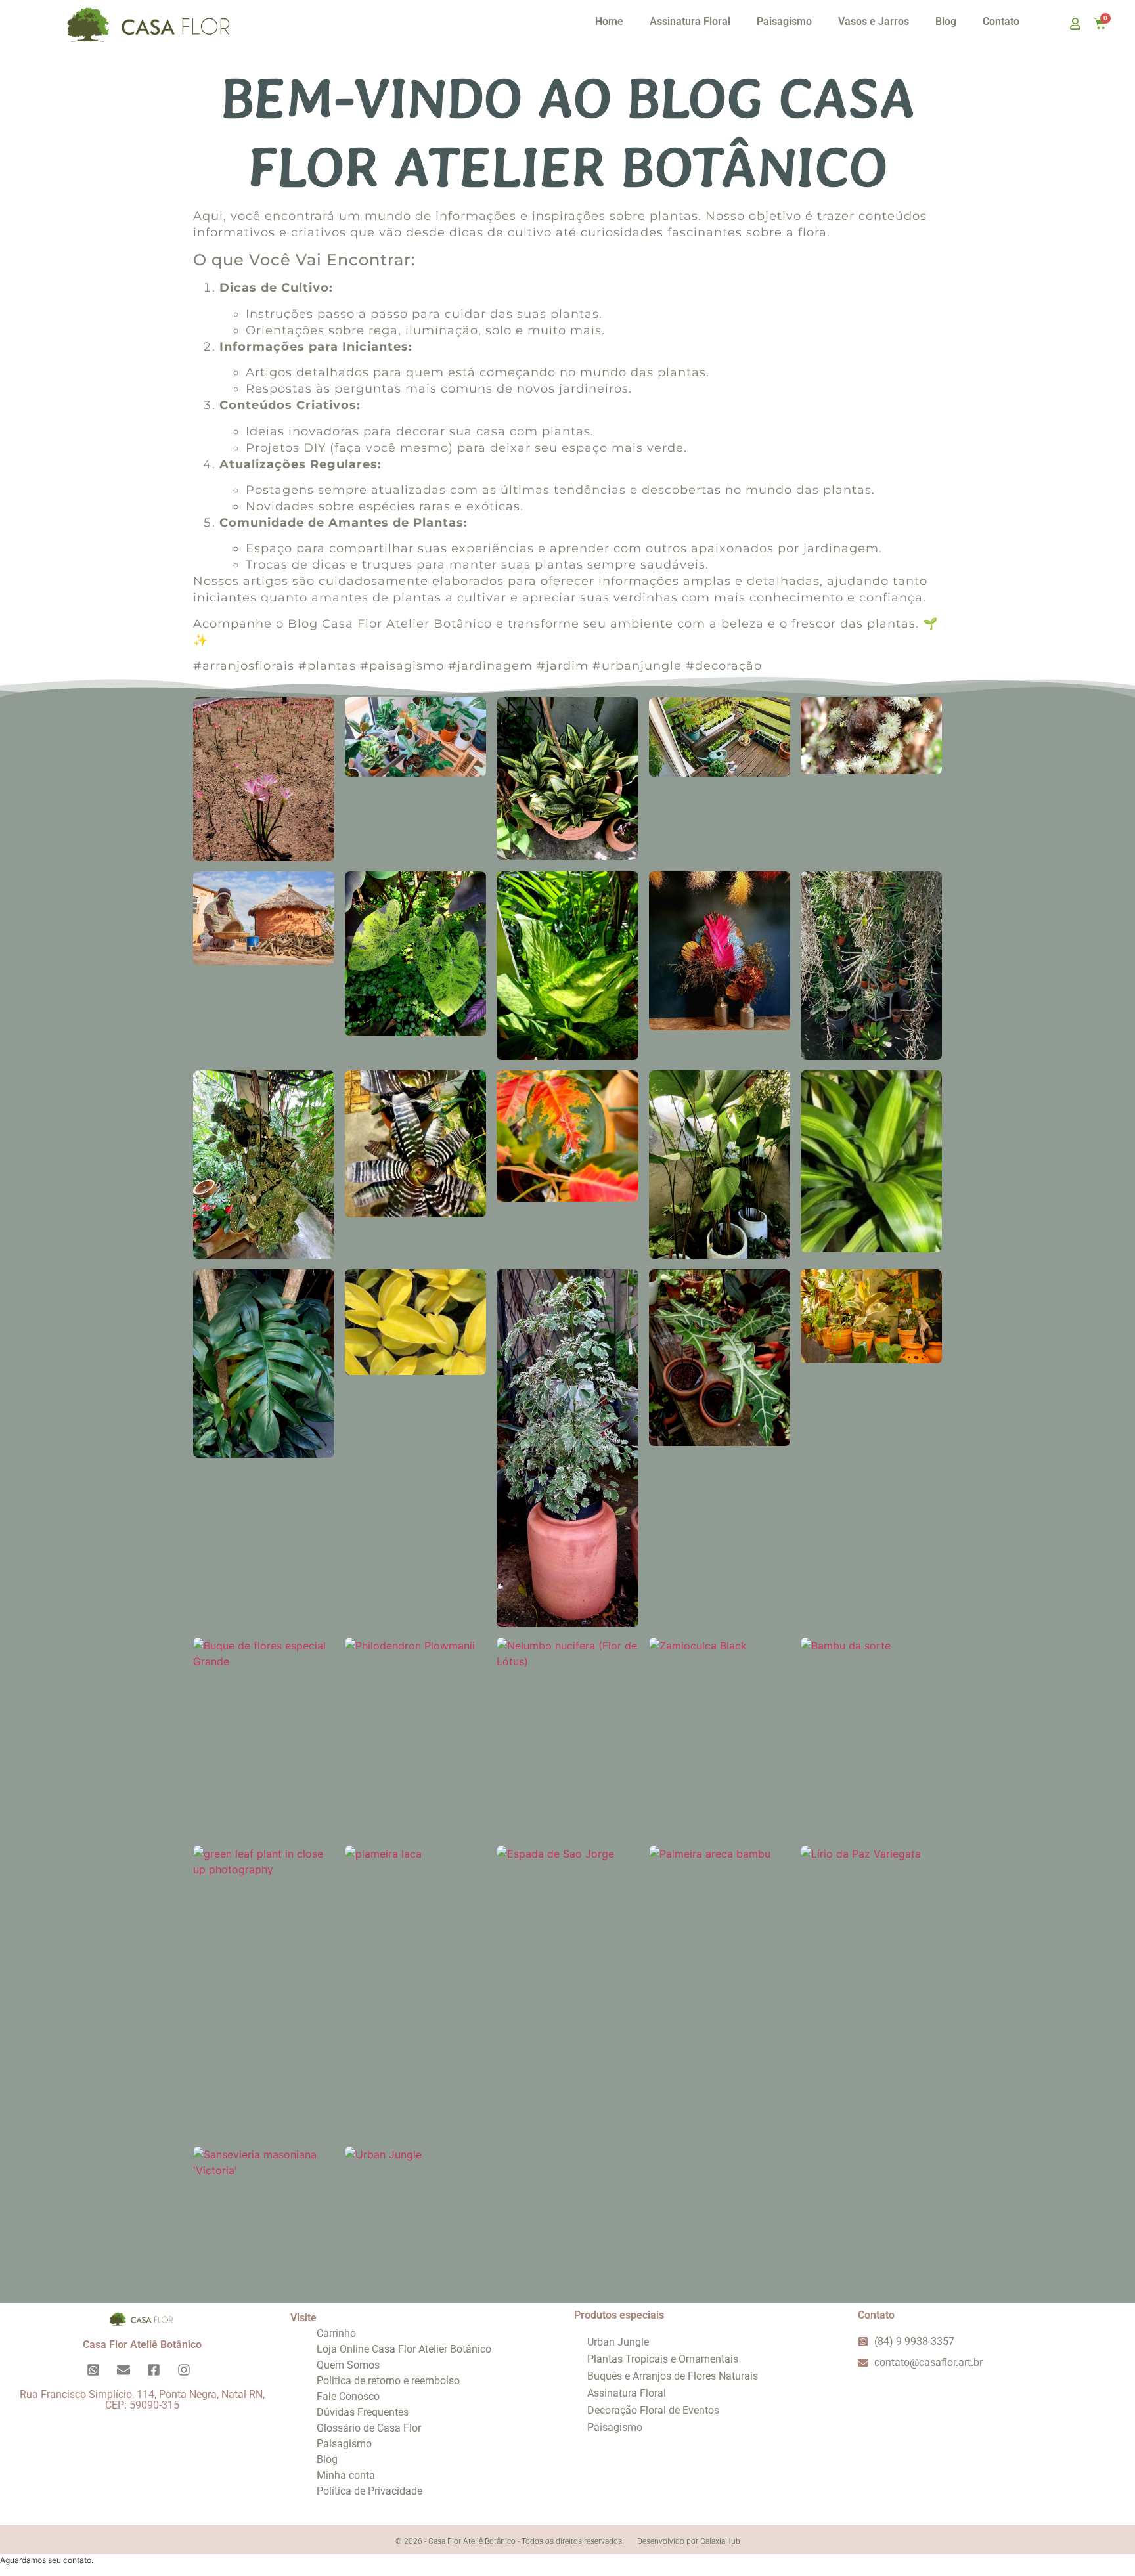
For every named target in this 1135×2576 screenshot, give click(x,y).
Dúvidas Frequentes (363, 2412)
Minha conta (346, 2475)
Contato (1001, 21)
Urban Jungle (618, 2342)
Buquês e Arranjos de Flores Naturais (673, 2376)
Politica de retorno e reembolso (388, 2381)
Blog (946, 21)
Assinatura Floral (690, 21)
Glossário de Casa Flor (369, 2428)
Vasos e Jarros (874, 21)
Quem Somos (348, 2365)
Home (609, 21)
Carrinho (336, 2333)
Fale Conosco (348, 2396)
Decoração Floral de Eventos (653, 2410)
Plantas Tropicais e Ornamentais (663, 2359)
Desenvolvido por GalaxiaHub (689, 2541)
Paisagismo (784, 21)
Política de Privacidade (369, 2491)
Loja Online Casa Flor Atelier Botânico (404, 2349)
